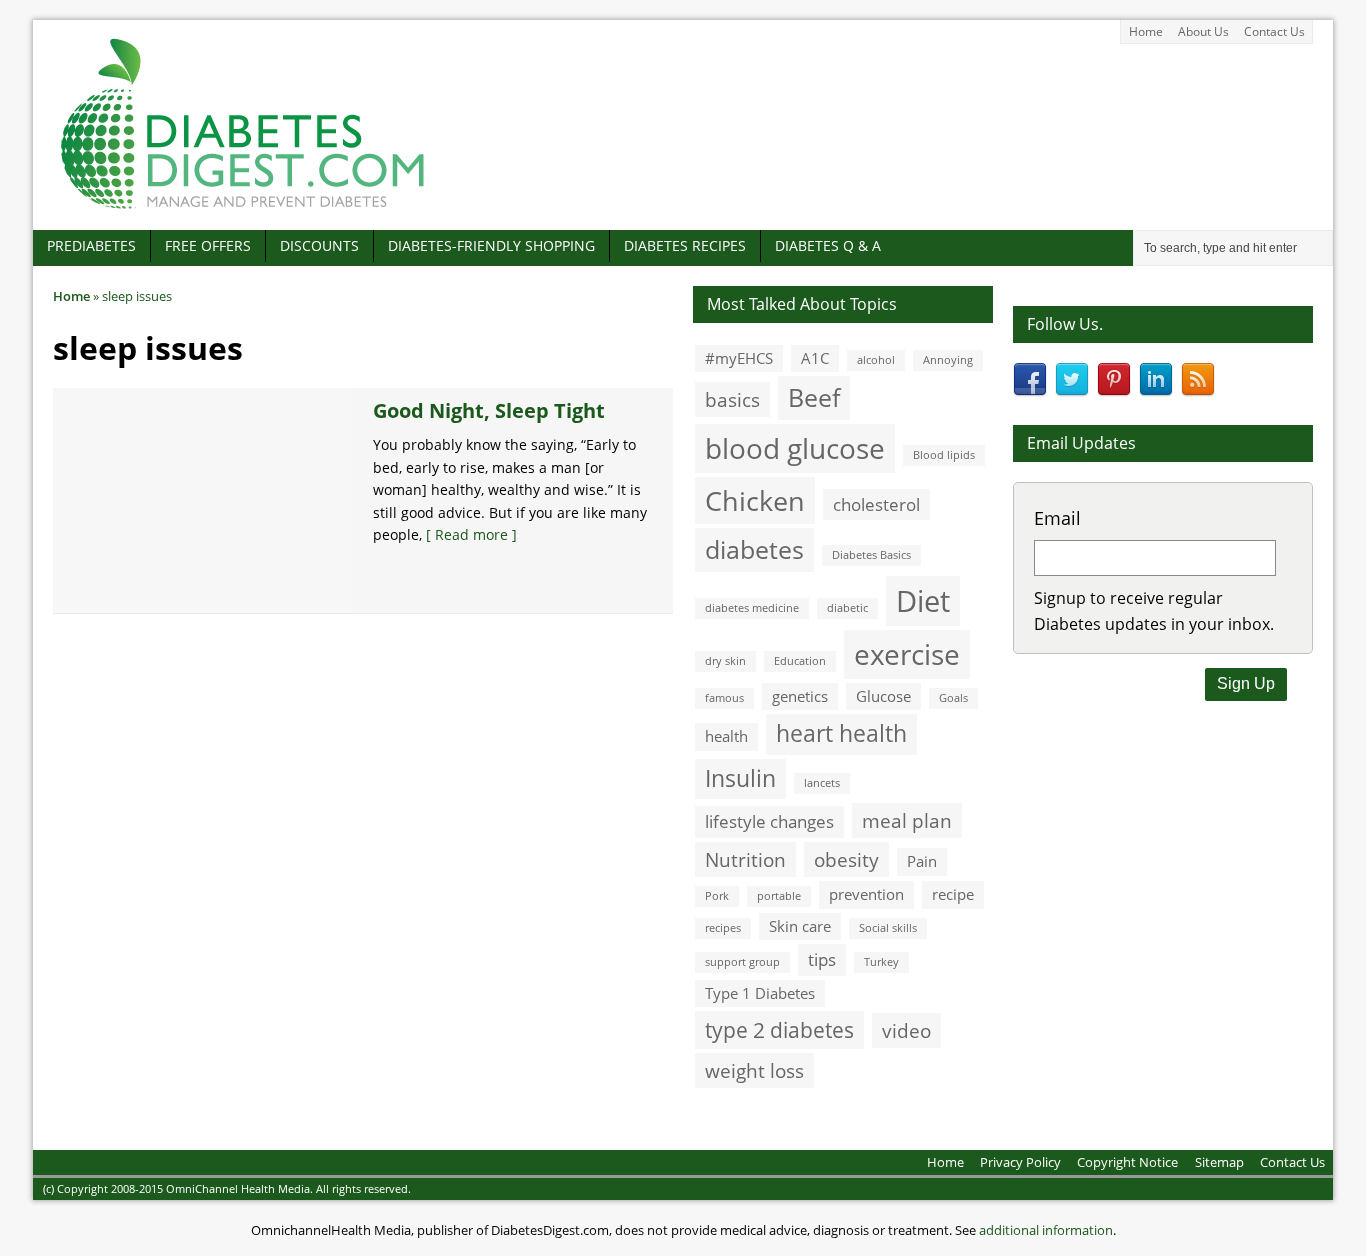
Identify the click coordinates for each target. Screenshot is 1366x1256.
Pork (717, 896)
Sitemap (1219, 1162)
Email (1057, 518)
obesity (846, 859)
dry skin (725, 661)
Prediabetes (91, 245)
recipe (953, 894)
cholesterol (876, 504)
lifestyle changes (769, 821)
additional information (1046, 1230)
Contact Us (1274, 31)
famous (724, 698)
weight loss (754, 1070)
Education (800, 661)
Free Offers (208, 245)
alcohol (876, 360)
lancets (822, 783)
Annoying (948, 360)
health (726, 736)
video (906, 1030)
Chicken (755, 500)
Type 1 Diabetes (760, 993)
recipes (723, 928)
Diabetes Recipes (685, 245)
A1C (815, 358)
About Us (1203, 31)
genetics (800, 696)
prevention (866, 894)
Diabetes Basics (871, 555)
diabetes (754, 549)
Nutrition (745, 859)
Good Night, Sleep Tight (489, 410)
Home (1146, 31)
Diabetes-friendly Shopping (491, 245)
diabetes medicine (752, 608)
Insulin (740, 778)
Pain (922, 861)
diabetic (847, 608)
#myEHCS (739, 358)
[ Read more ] (471, 534)
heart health (841, 733)
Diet (923, 601)
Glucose (883, 696)
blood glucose (795, 448)
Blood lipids (944, 455)
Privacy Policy (1020, 1162)
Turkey (881, 962)
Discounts (319, 245)
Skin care (800, 926)
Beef (814, 397)
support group (742, 962)
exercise (907, 654)
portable (779, 896)
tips (822, 959)
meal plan (907, 820)
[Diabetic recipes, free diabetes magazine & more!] (243, 208)
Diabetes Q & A (828, 245)
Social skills (888, 928)
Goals (953, 698)
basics (732, 399)
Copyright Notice (1127, 1162)
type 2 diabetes (779, 1029)
